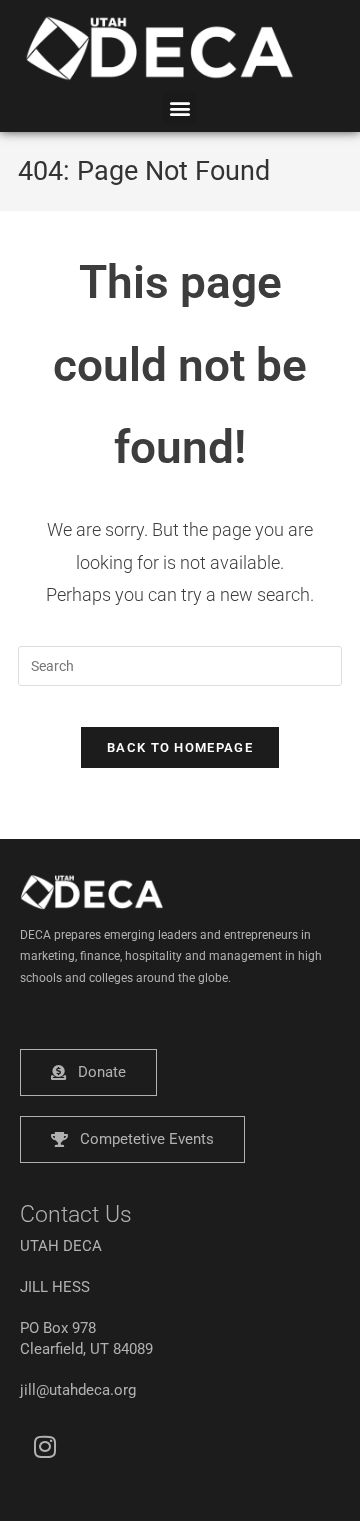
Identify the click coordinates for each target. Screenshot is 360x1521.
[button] (179, 107)
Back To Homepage (180, 747)
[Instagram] (45, 1446)
